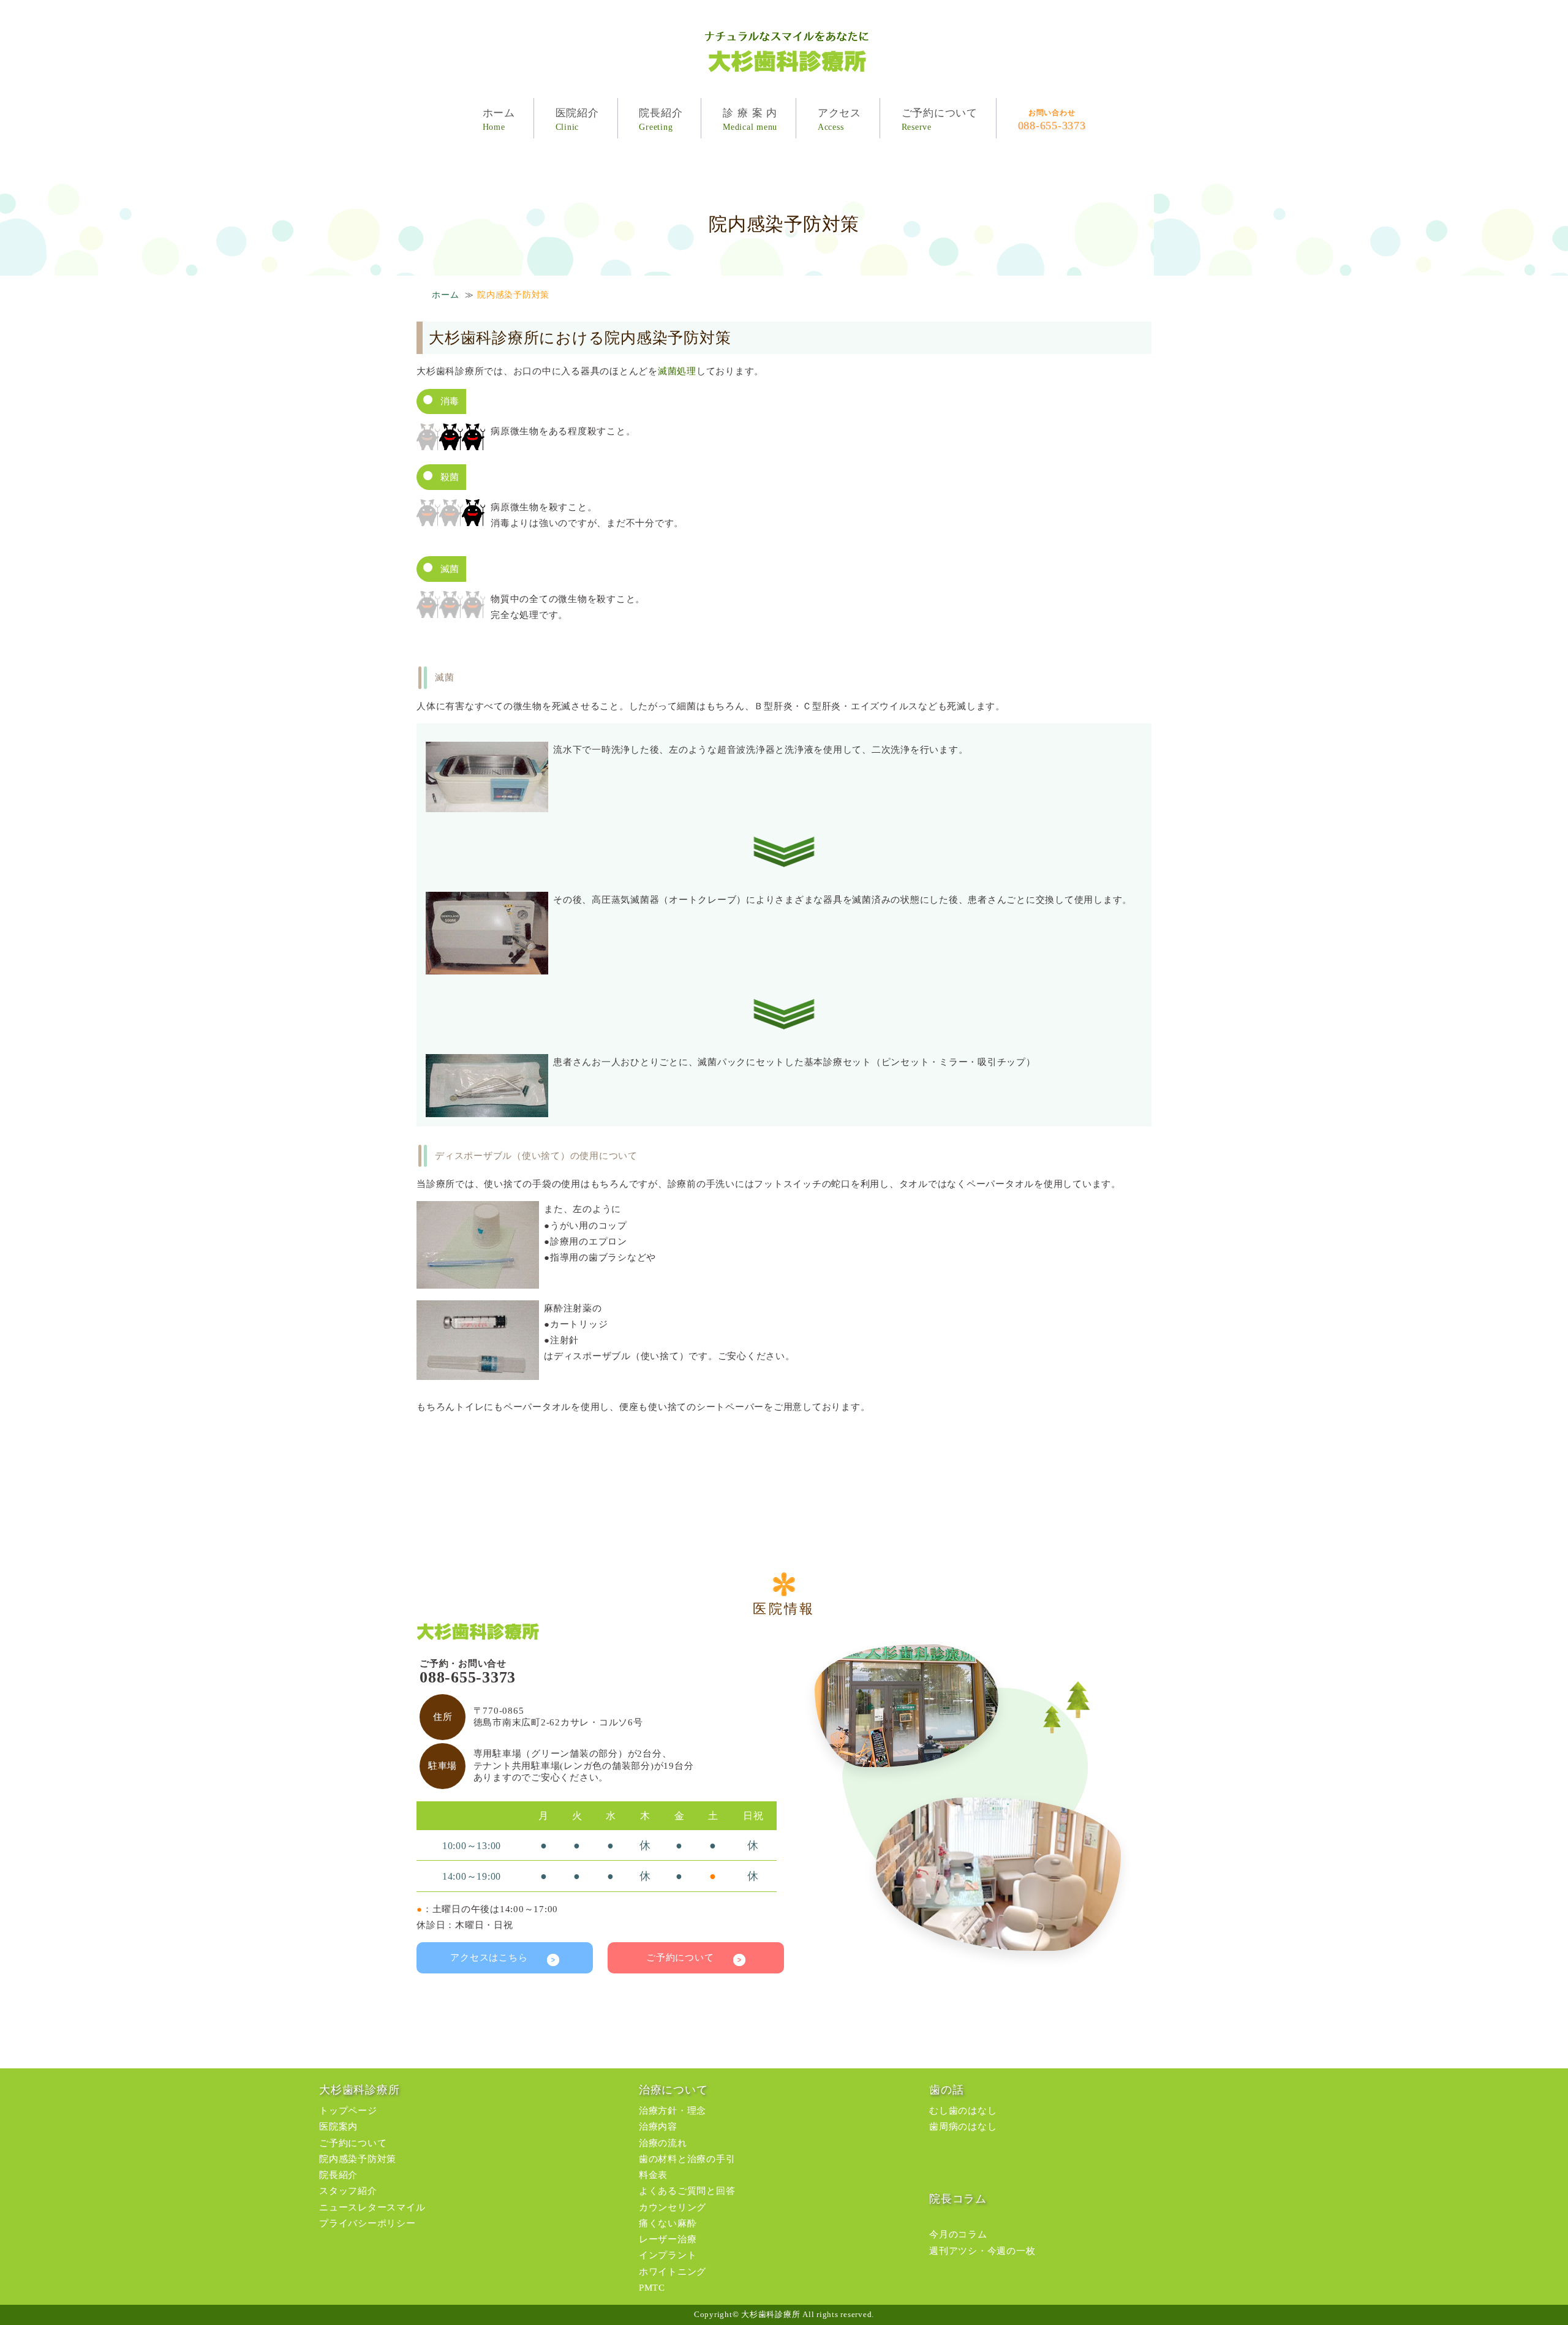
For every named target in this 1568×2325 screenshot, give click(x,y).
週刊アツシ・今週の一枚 (982, 2251)
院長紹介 (338, 2175)
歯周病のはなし (963, 2127)
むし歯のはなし (963, 2111)
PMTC (652, 2288)
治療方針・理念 (673, 2111)
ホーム (445, 295)
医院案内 (338, 2127)
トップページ (348, 2111)
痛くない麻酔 (668, 2223)
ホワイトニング (673, 2272)
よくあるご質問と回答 (687, 2191)
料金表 (653, 2175)
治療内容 (658, 2127)
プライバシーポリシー (367, 2223)
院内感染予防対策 (358, 2159)
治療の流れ (663, 2143)
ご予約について (690, 1958)
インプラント (668, 2255)
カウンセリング (673, 2207)
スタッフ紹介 (348, 2191)
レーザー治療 (668, 2239)
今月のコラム (958, 2234)
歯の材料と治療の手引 (687, 2159)
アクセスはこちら (499, 1958)
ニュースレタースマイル (372, 2207)
